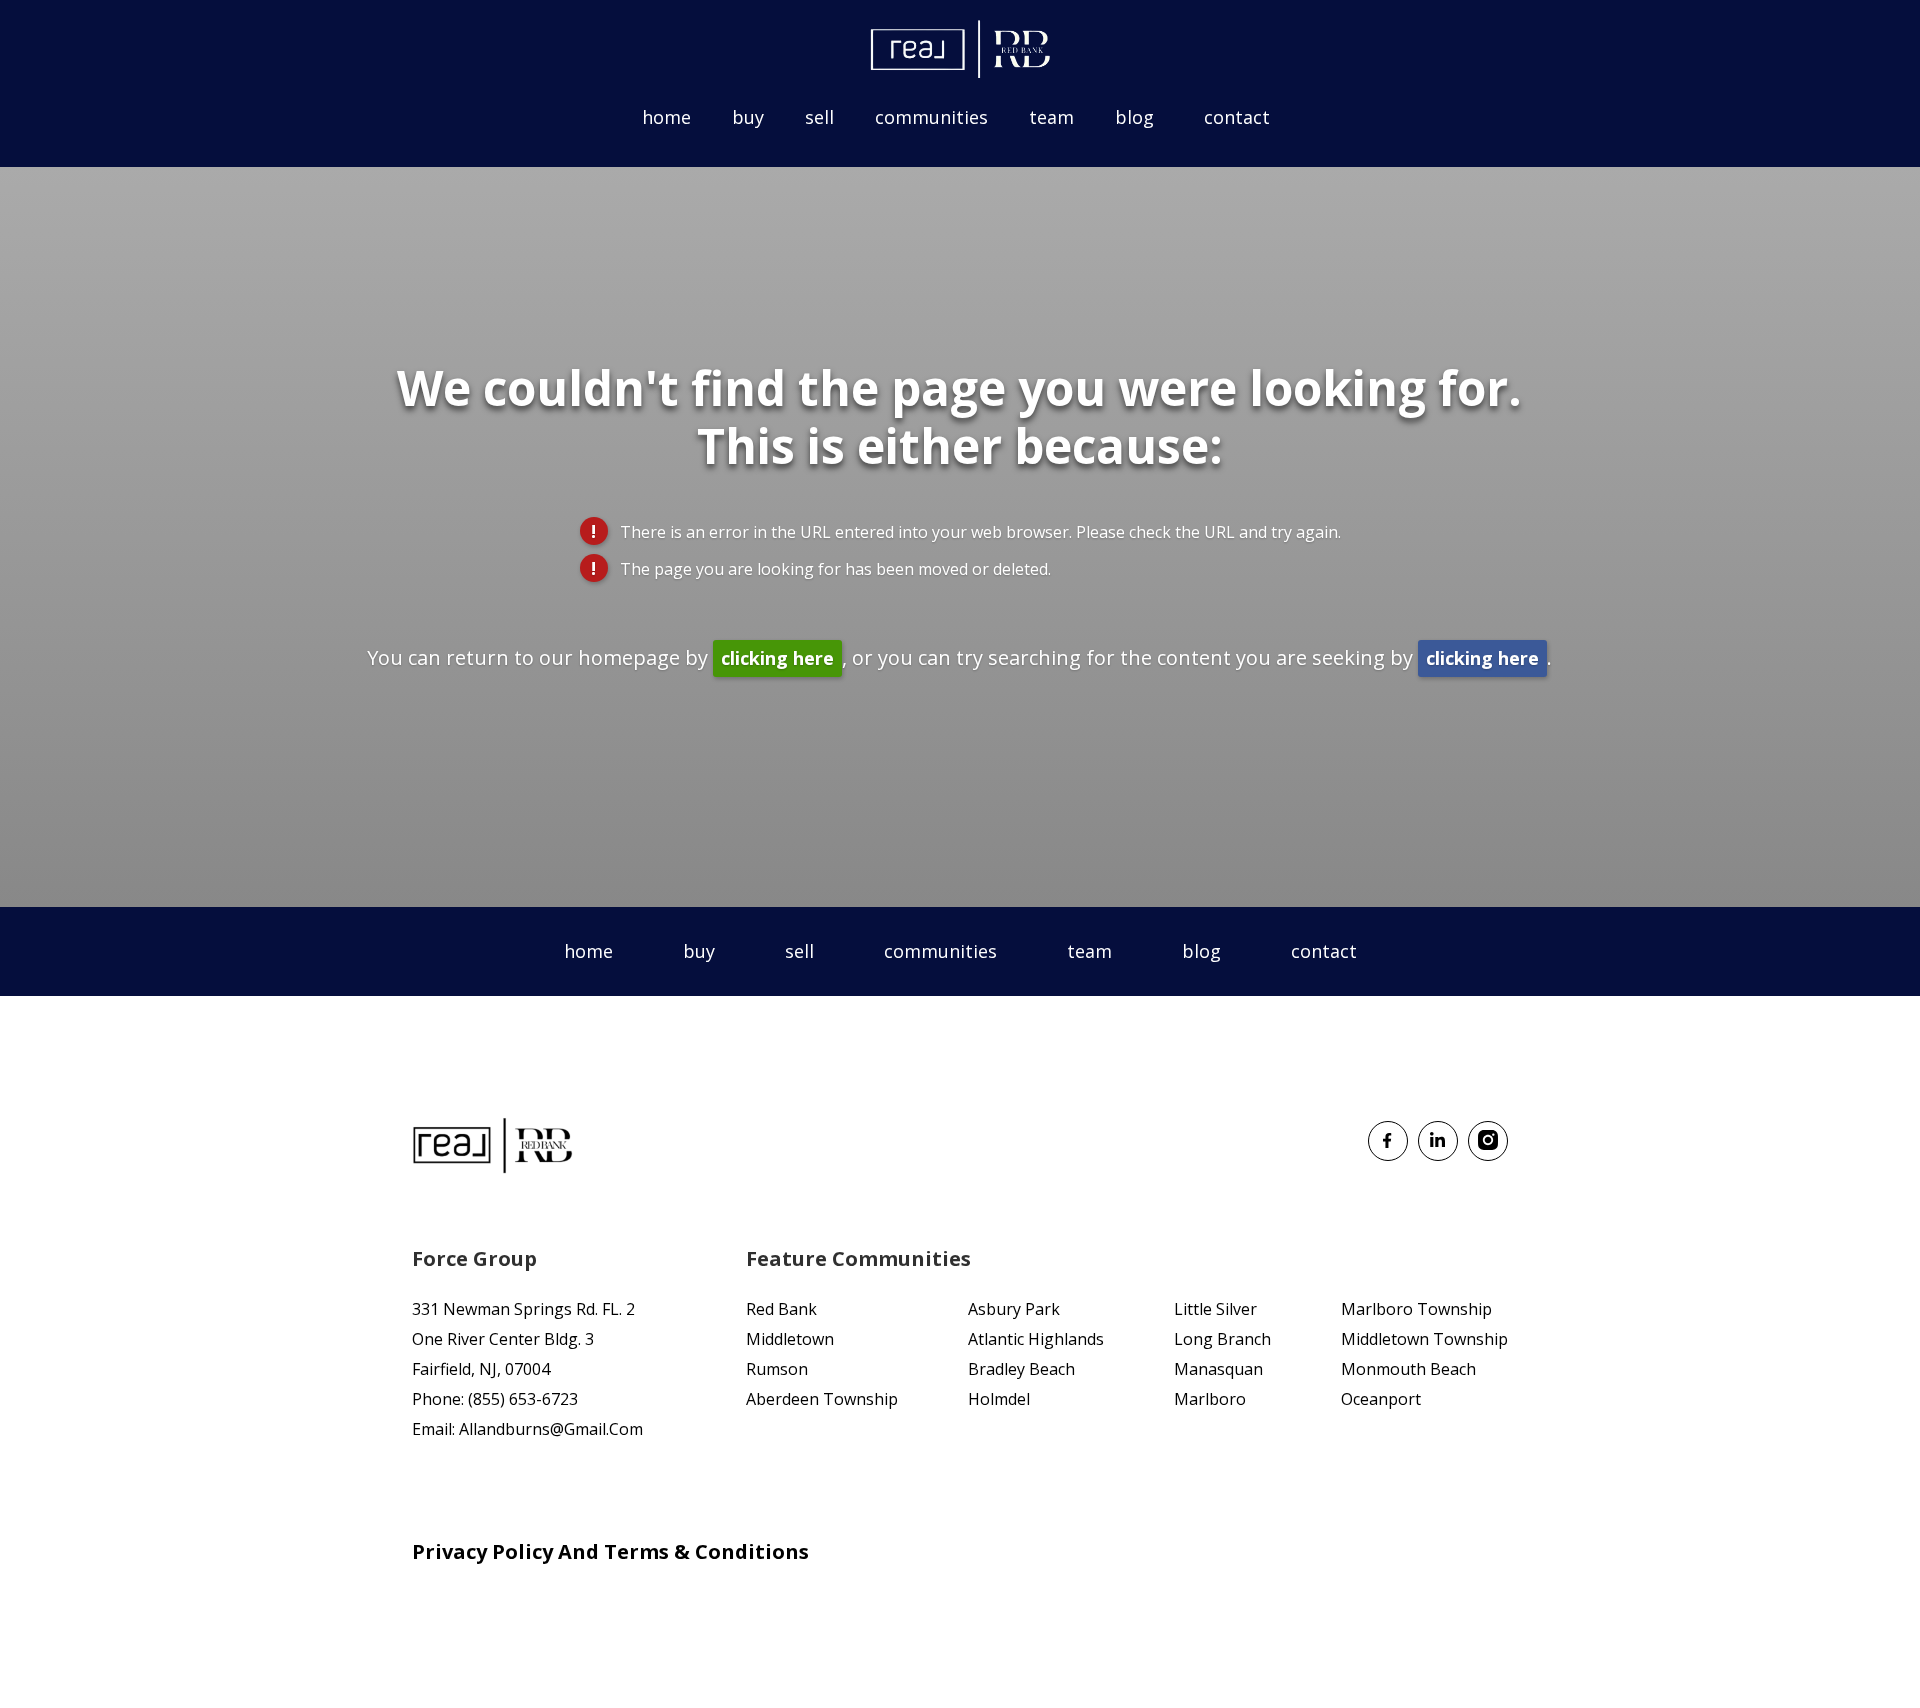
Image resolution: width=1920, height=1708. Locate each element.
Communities (931, 117)
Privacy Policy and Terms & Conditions (610, 1551)
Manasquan (1218, 1369)
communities (940, 951)
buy (699, 951)
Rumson (777, 1369)
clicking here (777, 658)
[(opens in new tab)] (1388, 1154)
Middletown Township (1424, 1339)
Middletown (790, 1339)
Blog (1134, 117)
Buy (748, 117)
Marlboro (1210, 1399)
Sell (819, 117)
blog (1201, 951)
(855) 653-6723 (523, 1399)
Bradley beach (1021, 1369)
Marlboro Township (1416, 1309)
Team (1051, 117)
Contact (1237, 117)
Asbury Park (1014, 1309)
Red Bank (781, 1309)
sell (799, 951)
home (588, 951)
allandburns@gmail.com (551, 1429)
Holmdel (999, 1399)
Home (666, 117)
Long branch (1222, 1339)
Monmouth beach (1408, 1369)
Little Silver (1215, 1309)
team (1089, 951)
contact (1324, 951)
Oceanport (1381, 1399)
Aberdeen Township (822, 1399)
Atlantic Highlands (1036, 1339)
